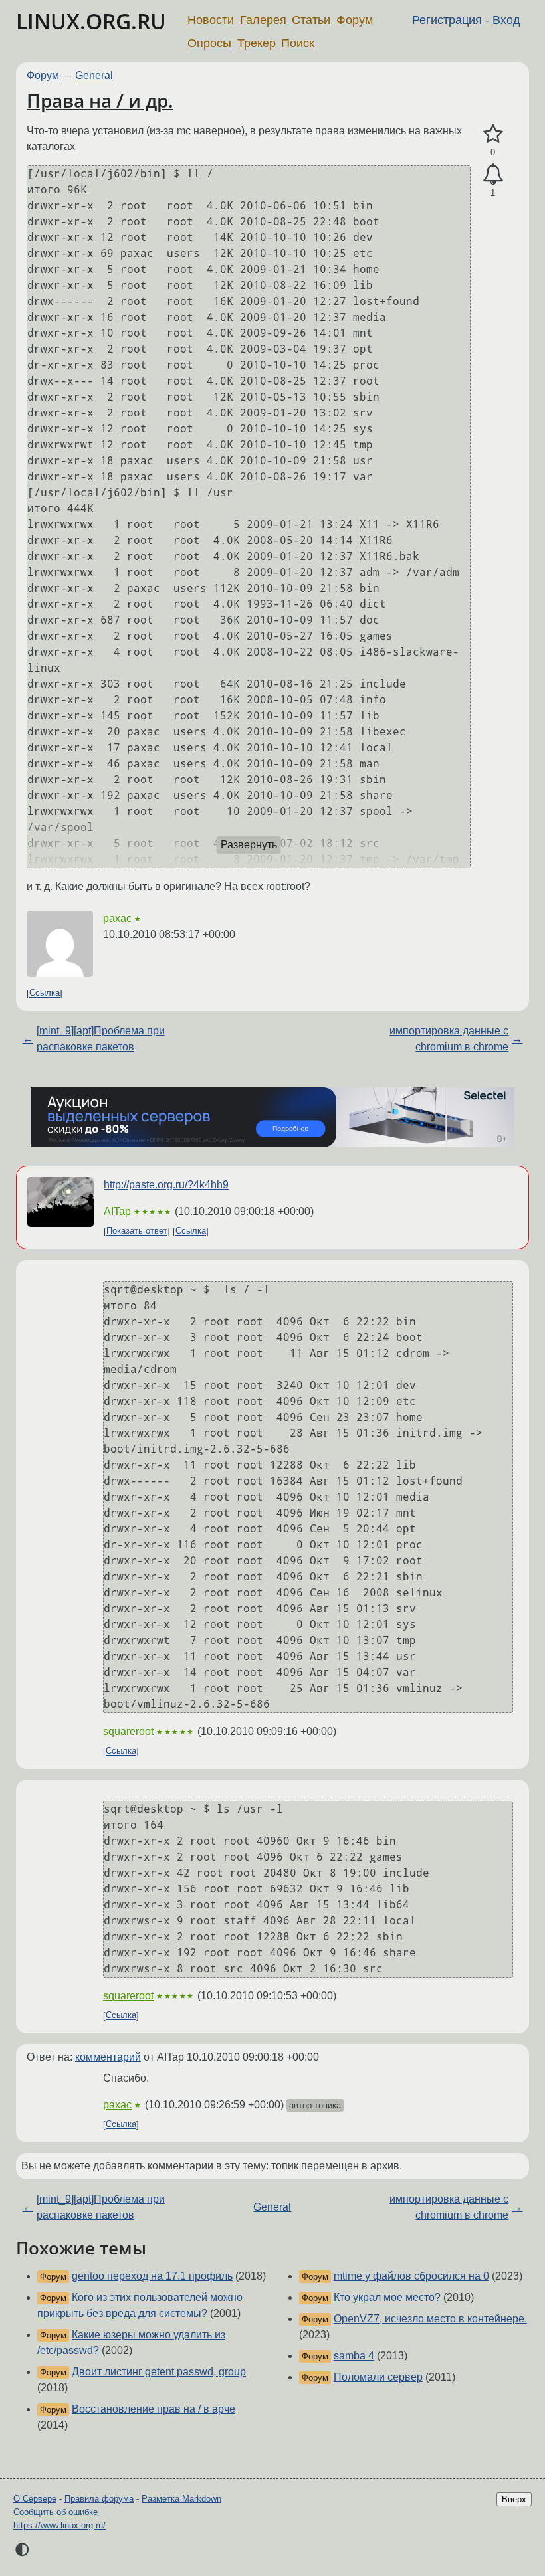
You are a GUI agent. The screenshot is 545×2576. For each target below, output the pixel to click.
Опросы (209, 43)
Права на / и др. (100, 100)
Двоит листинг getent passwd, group (159, 2372)
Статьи (311, 20)
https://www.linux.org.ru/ (59, 2525)
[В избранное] (493, 134)
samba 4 (354, 2356)
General (94, 75)
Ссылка (45, 993)
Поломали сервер (378, 2377)
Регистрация (447, 20)
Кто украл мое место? (387, 2297)
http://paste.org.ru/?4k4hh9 (166, 1185)
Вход (506, 20)
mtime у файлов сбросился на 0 (411, 2276)
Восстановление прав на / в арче (154, 2409)
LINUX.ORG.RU (91, 21)
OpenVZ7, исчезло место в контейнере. (430, 2319)
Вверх (514, 2499)
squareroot (128, 1731)
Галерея (263, 20)
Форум (355, 20)
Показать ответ (137, 1231)
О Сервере (35, 2499)
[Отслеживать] (493, 175)
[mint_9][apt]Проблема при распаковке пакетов (101, 1039)
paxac (117, 918)
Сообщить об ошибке (55, 2512)
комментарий (108, 2057)
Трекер (257, 43)
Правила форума (99, 2499)
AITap (117, 1211)
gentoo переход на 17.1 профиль (152, 2276)
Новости (211, 20)
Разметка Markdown (181, 2499)
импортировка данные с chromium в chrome (449, 1039)
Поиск (298, 43)
